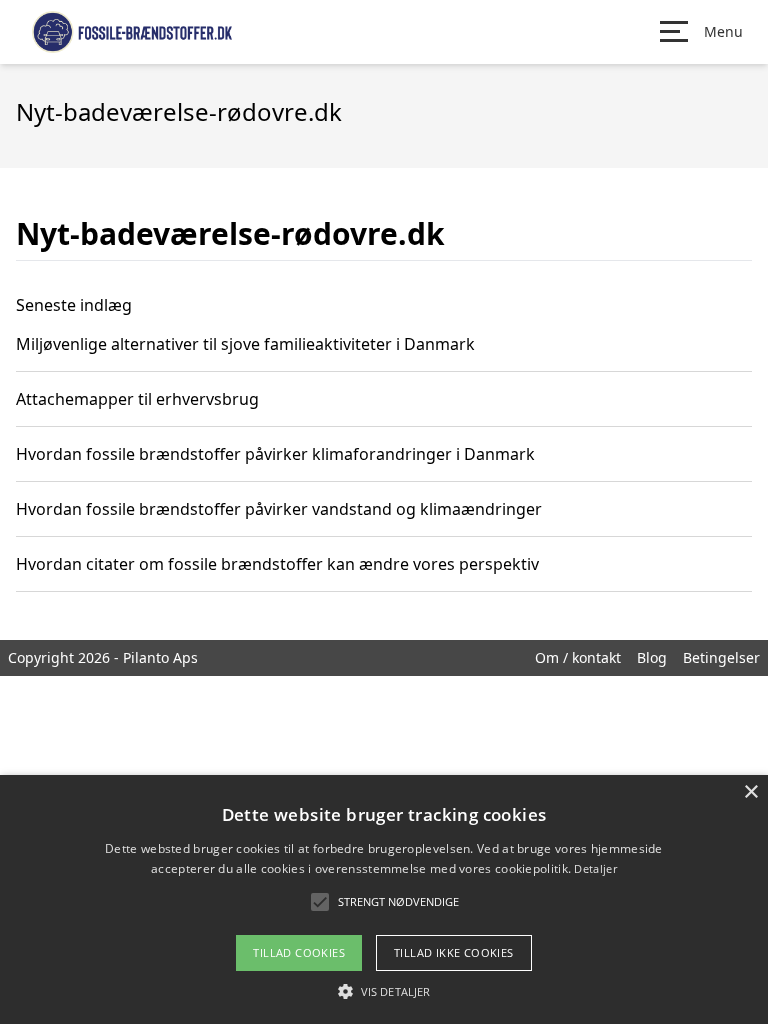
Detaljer (595, 868)
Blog (652, 657)
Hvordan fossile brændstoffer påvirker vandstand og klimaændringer (279, 509)
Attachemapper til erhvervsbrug (137, 399)
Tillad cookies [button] (299, 952)
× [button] (750, 792)
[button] (384, 991)
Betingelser (721, 657)
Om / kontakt (578, 657)
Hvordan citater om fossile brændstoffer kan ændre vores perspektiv (277, 564)
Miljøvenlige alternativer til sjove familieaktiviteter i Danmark (245, 344)
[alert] (384, 899)
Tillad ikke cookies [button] (454, 952)
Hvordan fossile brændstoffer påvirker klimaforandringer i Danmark (275, 454)
